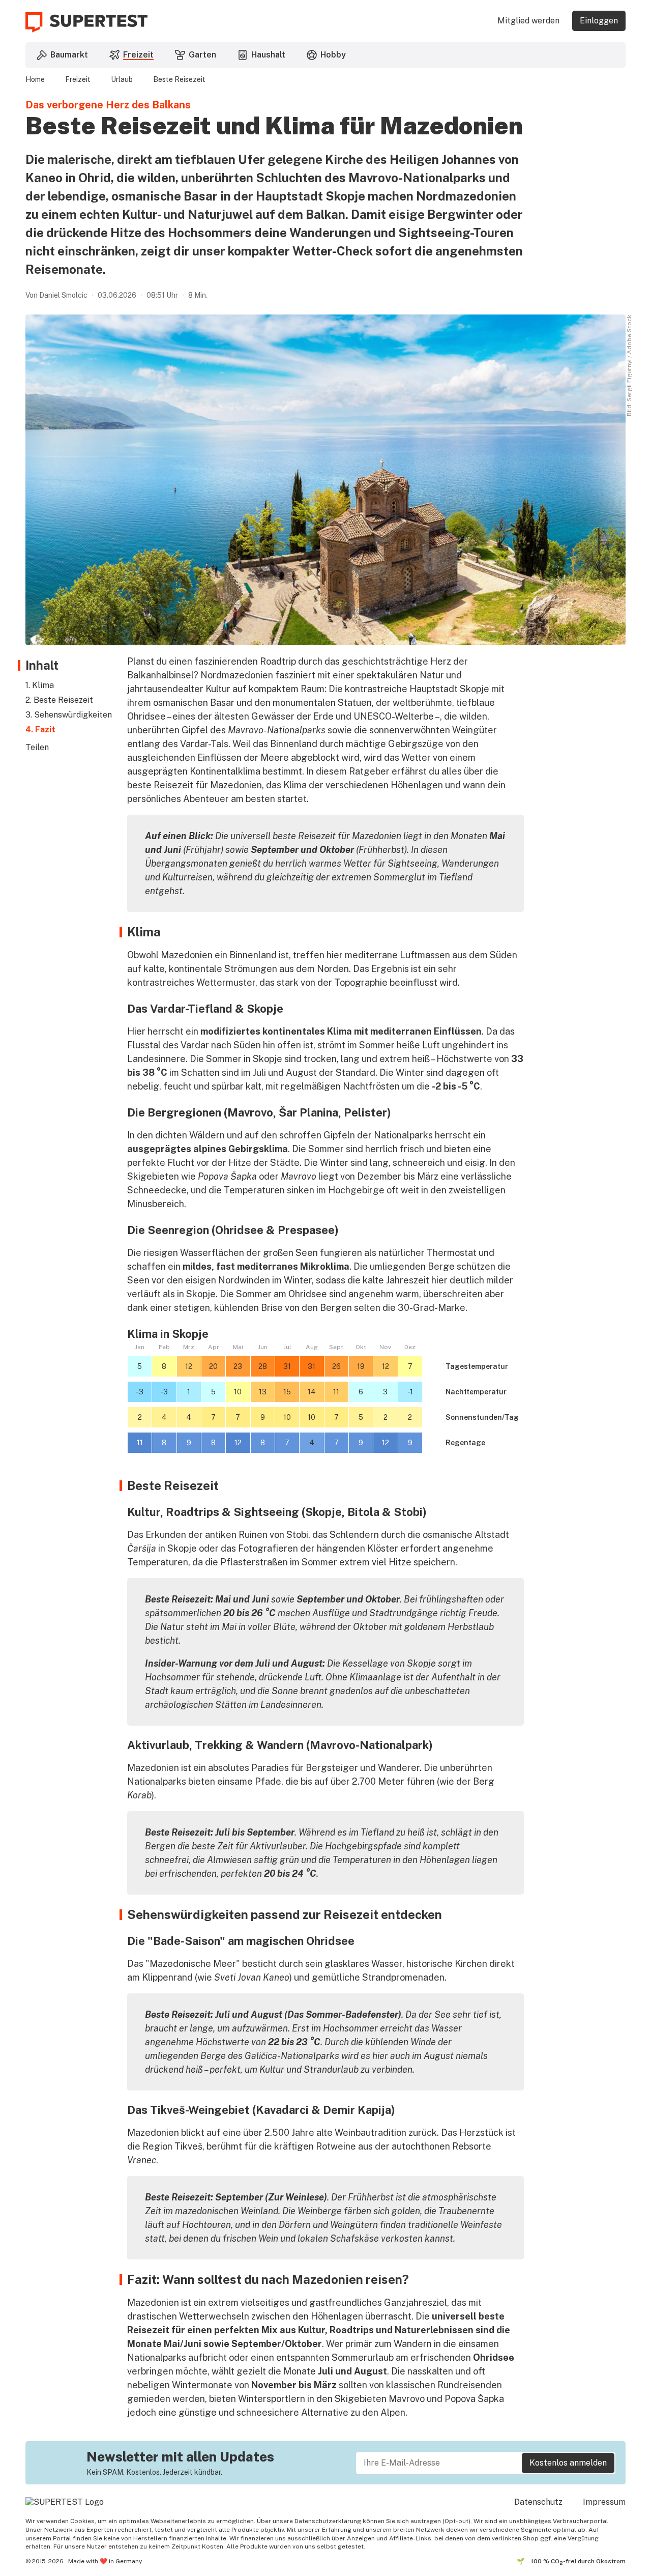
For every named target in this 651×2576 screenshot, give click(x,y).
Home (35, 79)
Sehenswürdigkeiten (73, 715)
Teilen (37, 747)
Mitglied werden (528, 21)
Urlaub (122, 79)
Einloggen (599, 21)
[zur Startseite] (86, 22)
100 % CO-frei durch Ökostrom (578, 2562)
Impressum (604, 2502)
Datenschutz (538, 2502)
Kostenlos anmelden (568, 2463)
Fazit (45, 729)
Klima (43, 685)
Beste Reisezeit (179, 79)
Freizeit (78, 79)
